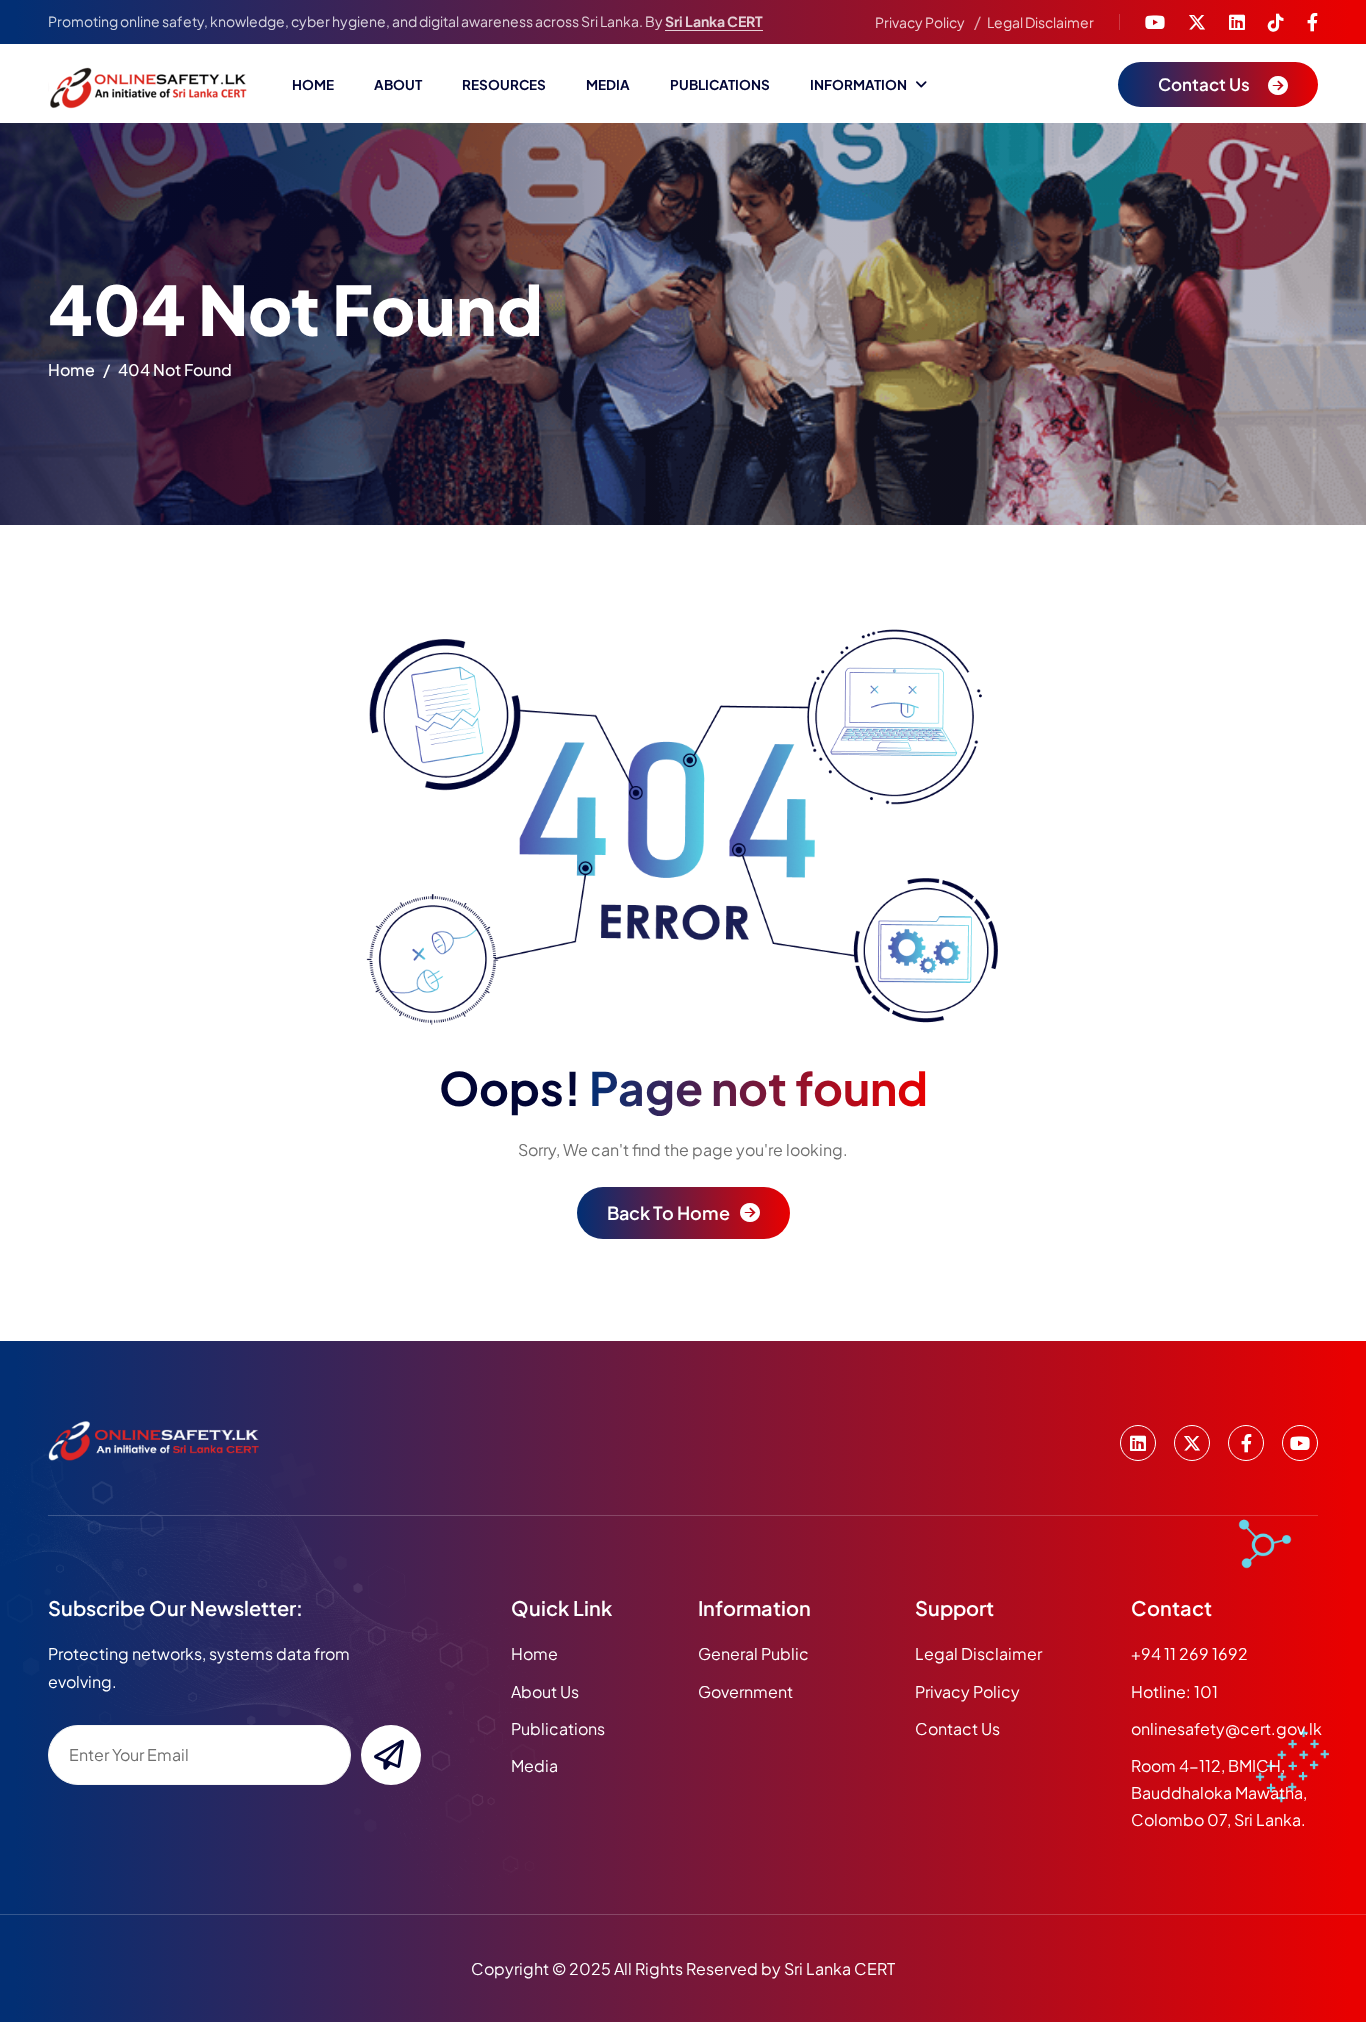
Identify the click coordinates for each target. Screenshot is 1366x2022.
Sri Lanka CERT (714, 21)
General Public (753, 1653)
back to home (668, 1212)
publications (558, 1728)
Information (858, 84)
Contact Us (957, 1728)
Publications (720, 84)
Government (745, 1691)
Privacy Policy (920, 22)
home (71, 369)
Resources (504, 84)
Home (313, 84)
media (534, 1765)
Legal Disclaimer (1040, 22)
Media (608, 84)
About (398, 84)
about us (545, 1691)
